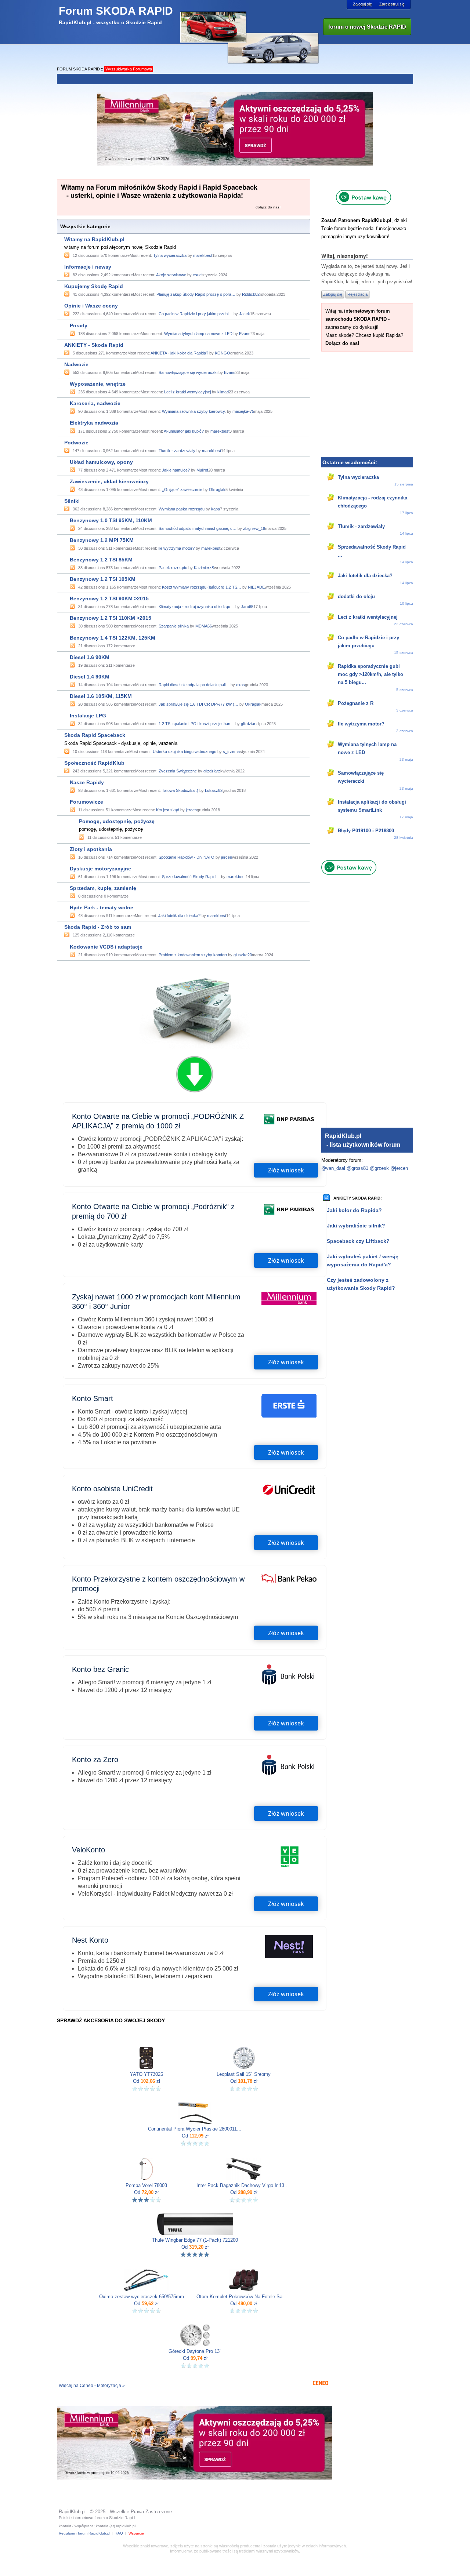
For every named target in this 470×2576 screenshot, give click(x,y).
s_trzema (231, 752)
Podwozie (76, 443)
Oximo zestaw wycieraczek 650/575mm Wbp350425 (146, 2297)
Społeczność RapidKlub (94, 763)
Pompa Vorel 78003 (146, 2186)
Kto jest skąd (168, 810)
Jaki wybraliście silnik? (356, 1226)
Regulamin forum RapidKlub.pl (84, 2533)
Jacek (245, 314)
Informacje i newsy (88, 267)
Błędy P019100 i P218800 (366, 831)
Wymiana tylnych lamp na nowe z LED (198, 334)
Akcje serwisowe (171, 275)
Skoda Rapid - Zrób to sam (98, 927)
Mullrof (202, 470)
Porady (79, 325)
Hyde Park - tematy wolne (102, 907)
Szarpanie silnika (174, 626)
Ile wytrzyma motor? (176, 548)
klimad (223, 392)
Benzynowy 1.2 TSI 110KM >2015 (111, 618)
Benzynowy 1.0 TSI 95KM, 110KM (111, 520)
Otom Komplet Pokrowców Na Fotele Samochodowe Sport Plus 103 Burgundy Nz (244, 2297)
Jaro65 (247, 607)
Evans (245, 334)
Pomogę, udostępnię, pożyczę (117, 821)
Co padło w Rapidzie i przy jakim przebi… (196, 314)
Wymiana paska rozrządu (182, 509)
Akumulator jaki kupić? (184, 431)
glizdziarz (249, 724)
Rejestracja (357, 294)
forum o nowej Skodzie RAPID (367, 27)
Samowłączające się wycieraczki (188, 372)
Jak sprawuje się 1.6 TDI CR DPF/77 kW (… (198, 704)
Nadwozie (76, 364)
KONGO (223, 353)
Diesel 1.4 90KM (90, 677)
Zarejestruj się (392, 4)
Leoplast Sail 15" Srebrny (244, 2074)
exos (241, 685)
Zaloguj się (362, 4)
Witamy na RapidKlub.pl (94, 239)
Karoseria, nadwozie (95, 403)
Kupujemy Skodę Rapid (94, 286)
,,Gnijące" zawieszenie (182, 490)
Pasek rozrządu (173, 568)
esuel (198, 275)
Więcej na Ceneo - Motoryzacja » (92, 2386)
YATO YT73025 (147, 2074)
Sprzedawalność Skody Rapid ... (191, 877)
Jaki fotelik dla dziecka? (179, 916)
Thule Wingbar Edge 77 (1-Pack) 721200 (195, 2240)
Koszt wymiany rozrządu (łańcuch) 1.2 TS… (202, 587)
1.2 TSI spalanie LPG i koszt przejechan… (196, 724)
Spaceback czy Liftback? (358, 1241)
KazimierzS (204, 568)
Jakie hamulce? (176, 470)
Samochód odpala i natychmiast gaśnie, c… (198, 528)
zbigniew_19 (254, 528)
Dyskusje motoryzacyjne (100, 869)
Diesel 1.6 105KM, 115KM (101, 696)
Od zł (147, 2081)
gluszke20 (243, 955)
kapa (216, 509)
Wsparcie (136, 2533)
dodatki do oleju (356, 596)
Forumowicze (86, 802)
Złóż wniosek (286, 1170)
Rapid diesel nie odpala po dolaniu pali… (194, 685)
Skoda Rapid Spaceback (95, 735)
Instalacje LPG (88, 716)
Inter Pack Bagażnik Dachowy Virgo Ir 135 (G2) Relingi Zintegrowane (244, 2186)
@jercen (399, 1168)
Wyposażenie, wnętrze (98, 384)
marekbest (203, 255)
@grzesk (379, 1168)
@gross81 (357, 1168)
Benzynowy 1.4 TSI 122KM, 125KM (113, 638)
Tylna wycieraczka (170, 255)
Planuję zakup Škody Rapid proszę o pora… (196, 294)
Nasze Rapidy (87, 782)
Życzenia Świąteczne (178, 771)
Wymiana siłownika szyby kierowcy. (194, 411)
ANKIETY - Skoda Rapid (94, 345)
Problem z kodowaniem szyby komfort (193, 955)
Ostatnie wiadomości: (350, 462)
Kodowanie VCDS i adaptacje (106, 947)
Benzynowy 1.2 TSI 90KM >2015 (109, 598)
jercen (191, 810)
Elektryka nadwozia (94, 423)
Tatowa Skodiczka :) (180, 790)
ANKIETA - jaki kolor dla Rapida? (179, 353)
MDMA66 (204, 626)
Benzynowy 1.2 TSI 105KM (103, 579)
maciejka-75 (243, 411)
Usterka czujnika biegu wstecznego (185, 752)
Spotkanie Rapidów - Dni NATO (187, 857)
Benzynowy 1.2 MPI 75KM (102, 540)
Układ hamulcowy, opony (101, 462)
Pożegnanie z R (356, 703)
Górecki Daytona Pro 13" (195, 2351)
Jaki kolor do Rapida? (354, 1210)
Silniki (72, 501)
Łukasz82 (214, 790)
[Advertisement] (367, 403)
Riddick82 (251, 294)
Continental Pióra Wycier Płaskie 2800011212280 (195, 2129)
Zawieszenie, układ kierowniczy (109, 481)
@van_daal (333, 1168)
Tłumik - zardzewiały (177, 451)
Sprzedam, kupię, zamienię (103, 888)
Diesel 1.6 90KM (90, 657)
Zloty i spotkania (91, 849)
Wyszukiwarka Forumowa (129, 69)
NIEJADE (256, 587)
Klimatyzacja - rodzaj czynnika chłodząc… (196, 607)
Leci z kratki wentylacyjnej (187, 392)
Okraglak (217, 490)
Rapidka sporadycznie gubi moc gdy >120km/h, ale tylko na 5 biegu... (370, 674)
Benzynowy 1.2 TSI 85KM (101, 560)
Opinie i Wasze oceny (91, 306)
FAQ (119, 2533)
